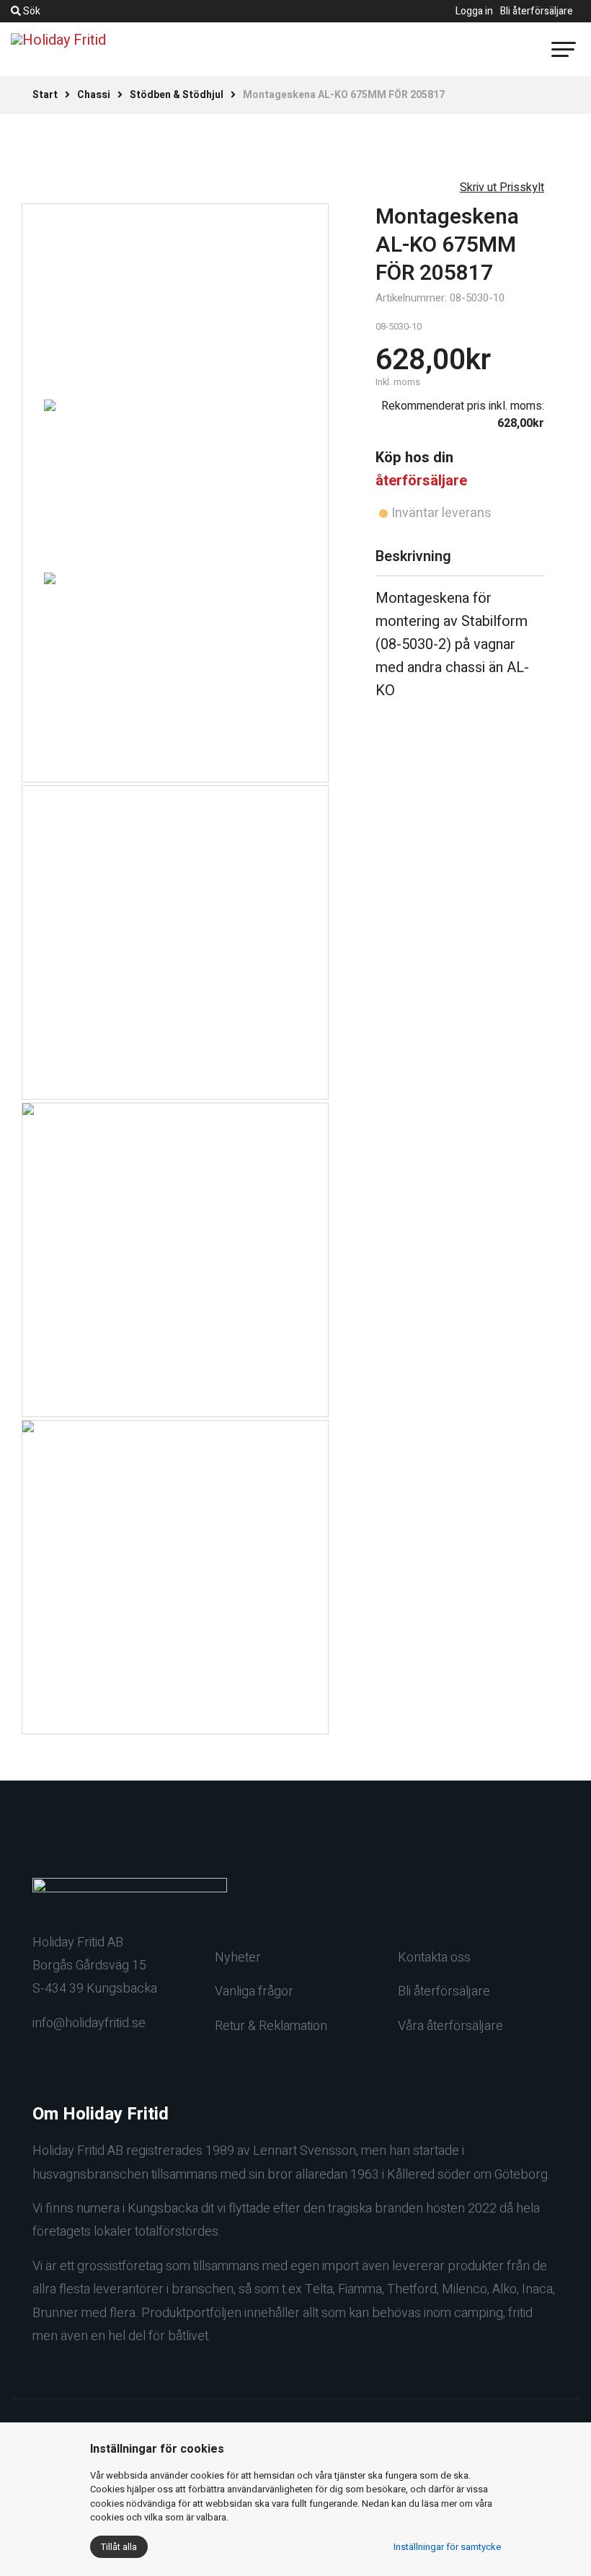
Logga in (474, 11)
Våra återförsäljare (450, 2026)
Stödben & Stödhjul (177, 95)
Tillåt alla (119, 2547)
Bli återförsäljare (537, 11)
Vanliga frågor (254, 1991)
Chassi (94, 95)
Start (45, 95)
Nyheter (238, 1958)
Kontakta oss (434, 1958)
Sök (31, 11)
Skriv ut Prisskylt (502, 188)
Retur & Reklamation (271, 2026)
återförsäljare (421, 481)
